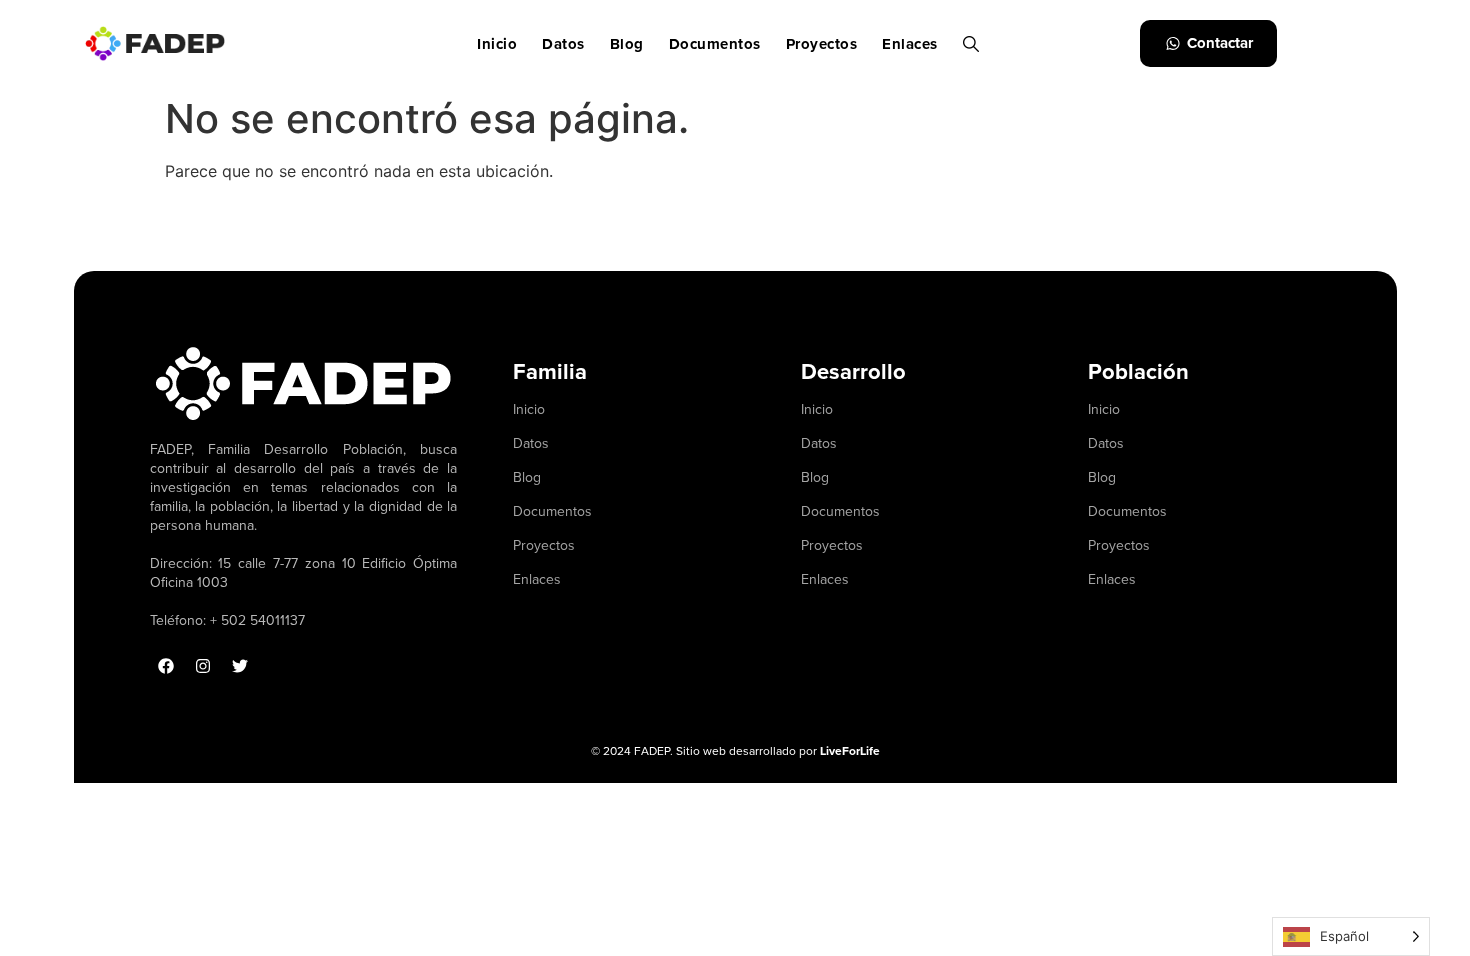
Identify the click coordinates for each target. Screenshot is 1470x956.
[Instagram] (203, 666)
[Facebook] (166, 666)
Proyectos (822, 44)
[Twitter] (240, 666)
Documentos (715, 44)
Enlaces (910, 44)
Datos (563, 44)
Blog (627, 44)
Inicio (497, 44)
